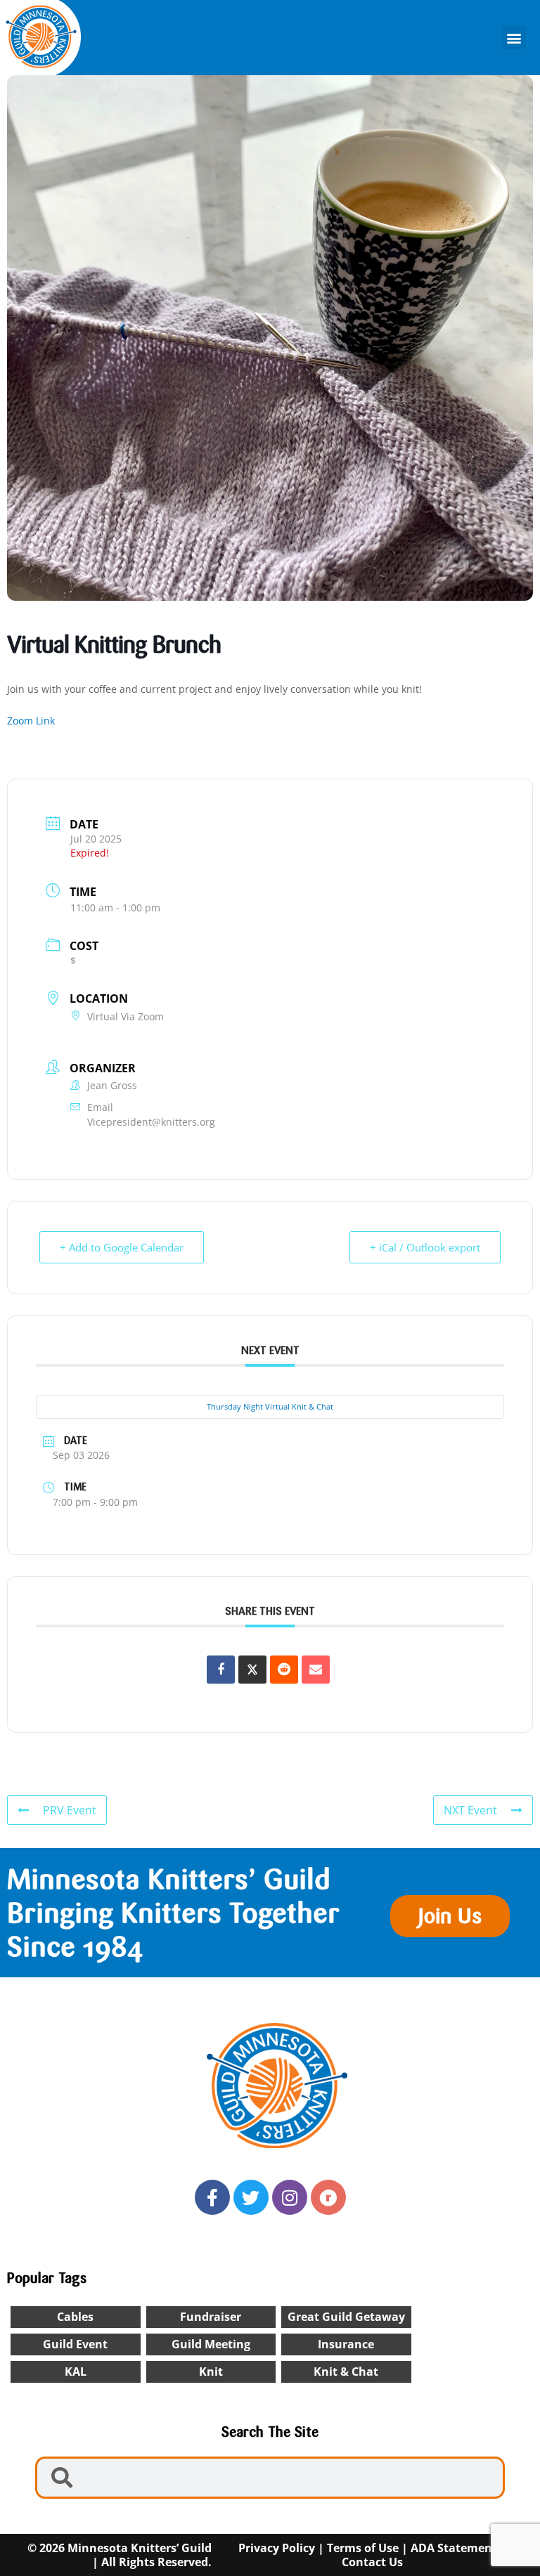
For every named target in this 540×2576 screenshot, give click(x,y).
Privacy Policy (277, 2548)
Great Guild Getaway (346, 2317)
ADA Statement (454, 2548)
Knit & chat (346, 2372)
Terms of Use (363, 2548)
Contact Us (372, 2562)
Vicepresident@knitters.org (151, 1122)
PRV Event (70, 1810)
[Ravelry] (328, 2197)
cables (75, 2317)
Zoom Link (31, 721)
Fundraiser (211, 2317)
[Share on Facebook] (221, 1670)
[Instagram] (290, 2197)
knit (211, 2372)
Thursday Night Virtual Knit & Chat (270, 1406)
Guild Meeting (211, 2344)
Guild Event (75, 2344)
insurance (346, 2344)
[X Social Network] (252, 1670)
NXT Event (470, 1810)
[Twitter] (251, 2197)
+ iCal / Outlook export (425, 1247)
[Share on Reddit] (284, 1670)
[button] (514, 38)
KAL (76, 2372)
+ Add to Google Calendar (122, 1247)
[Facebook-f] (212, 2197)
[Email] (316, 1670)
